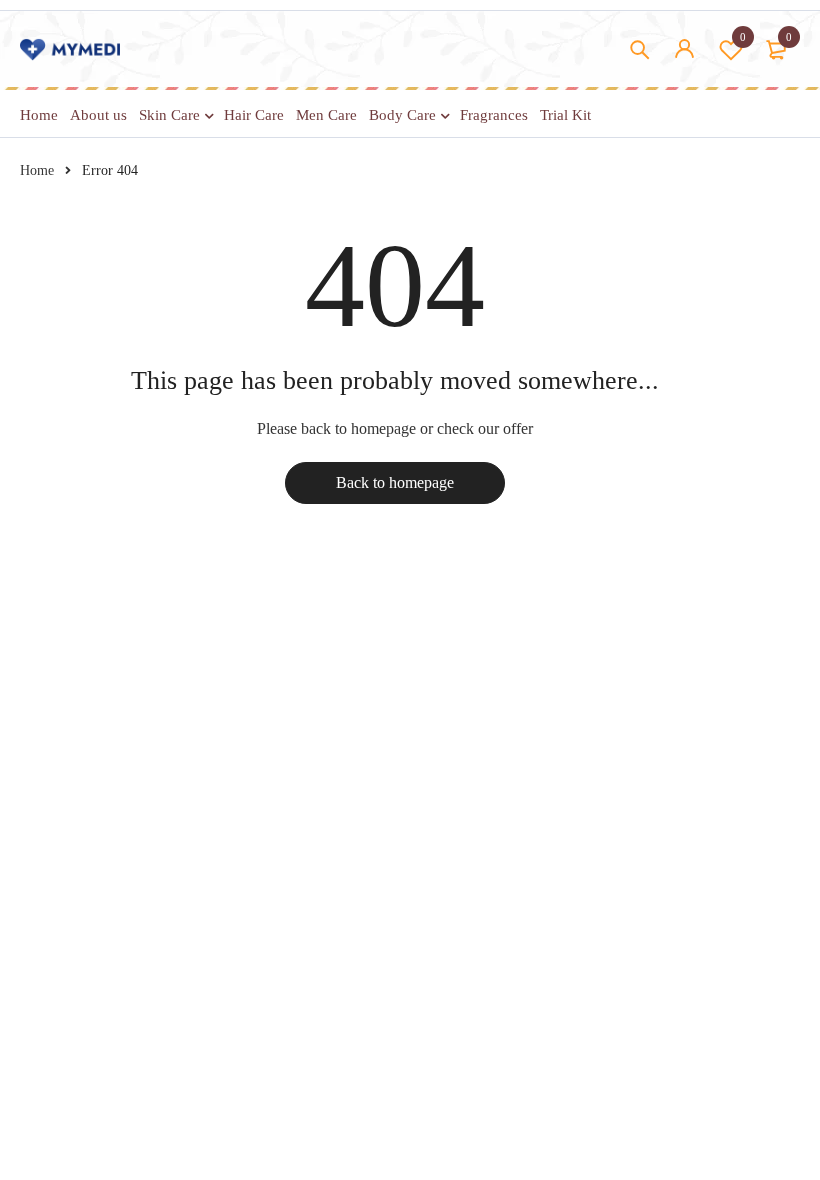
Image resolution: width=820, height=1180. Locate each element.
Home (37, 170)
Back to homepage (395, 482)
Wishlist (743, 37)
